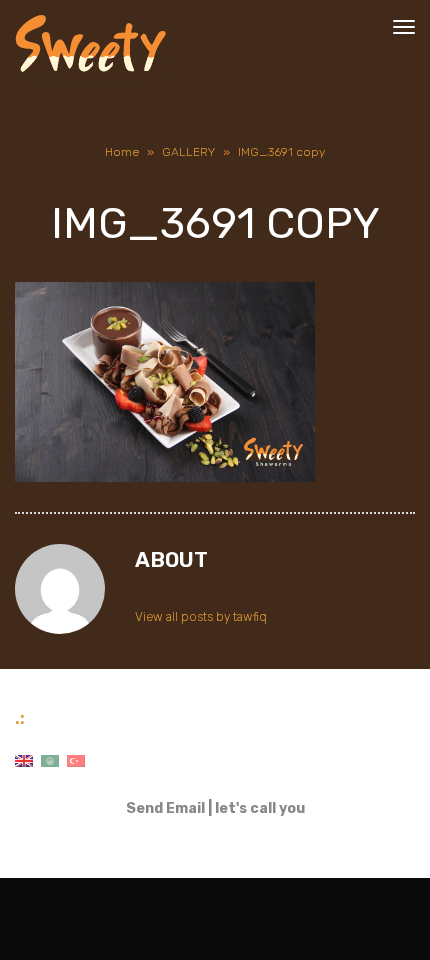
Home (122, 152)
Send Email (165, 808)
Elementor (244, 931)
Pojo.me (185, 905)
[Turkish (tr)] (76, 760)
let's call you (260, 808)
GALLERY (188, 152)
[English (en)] (24, 760)
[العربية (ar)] (50, 760)
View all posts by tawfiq (201, 617)
